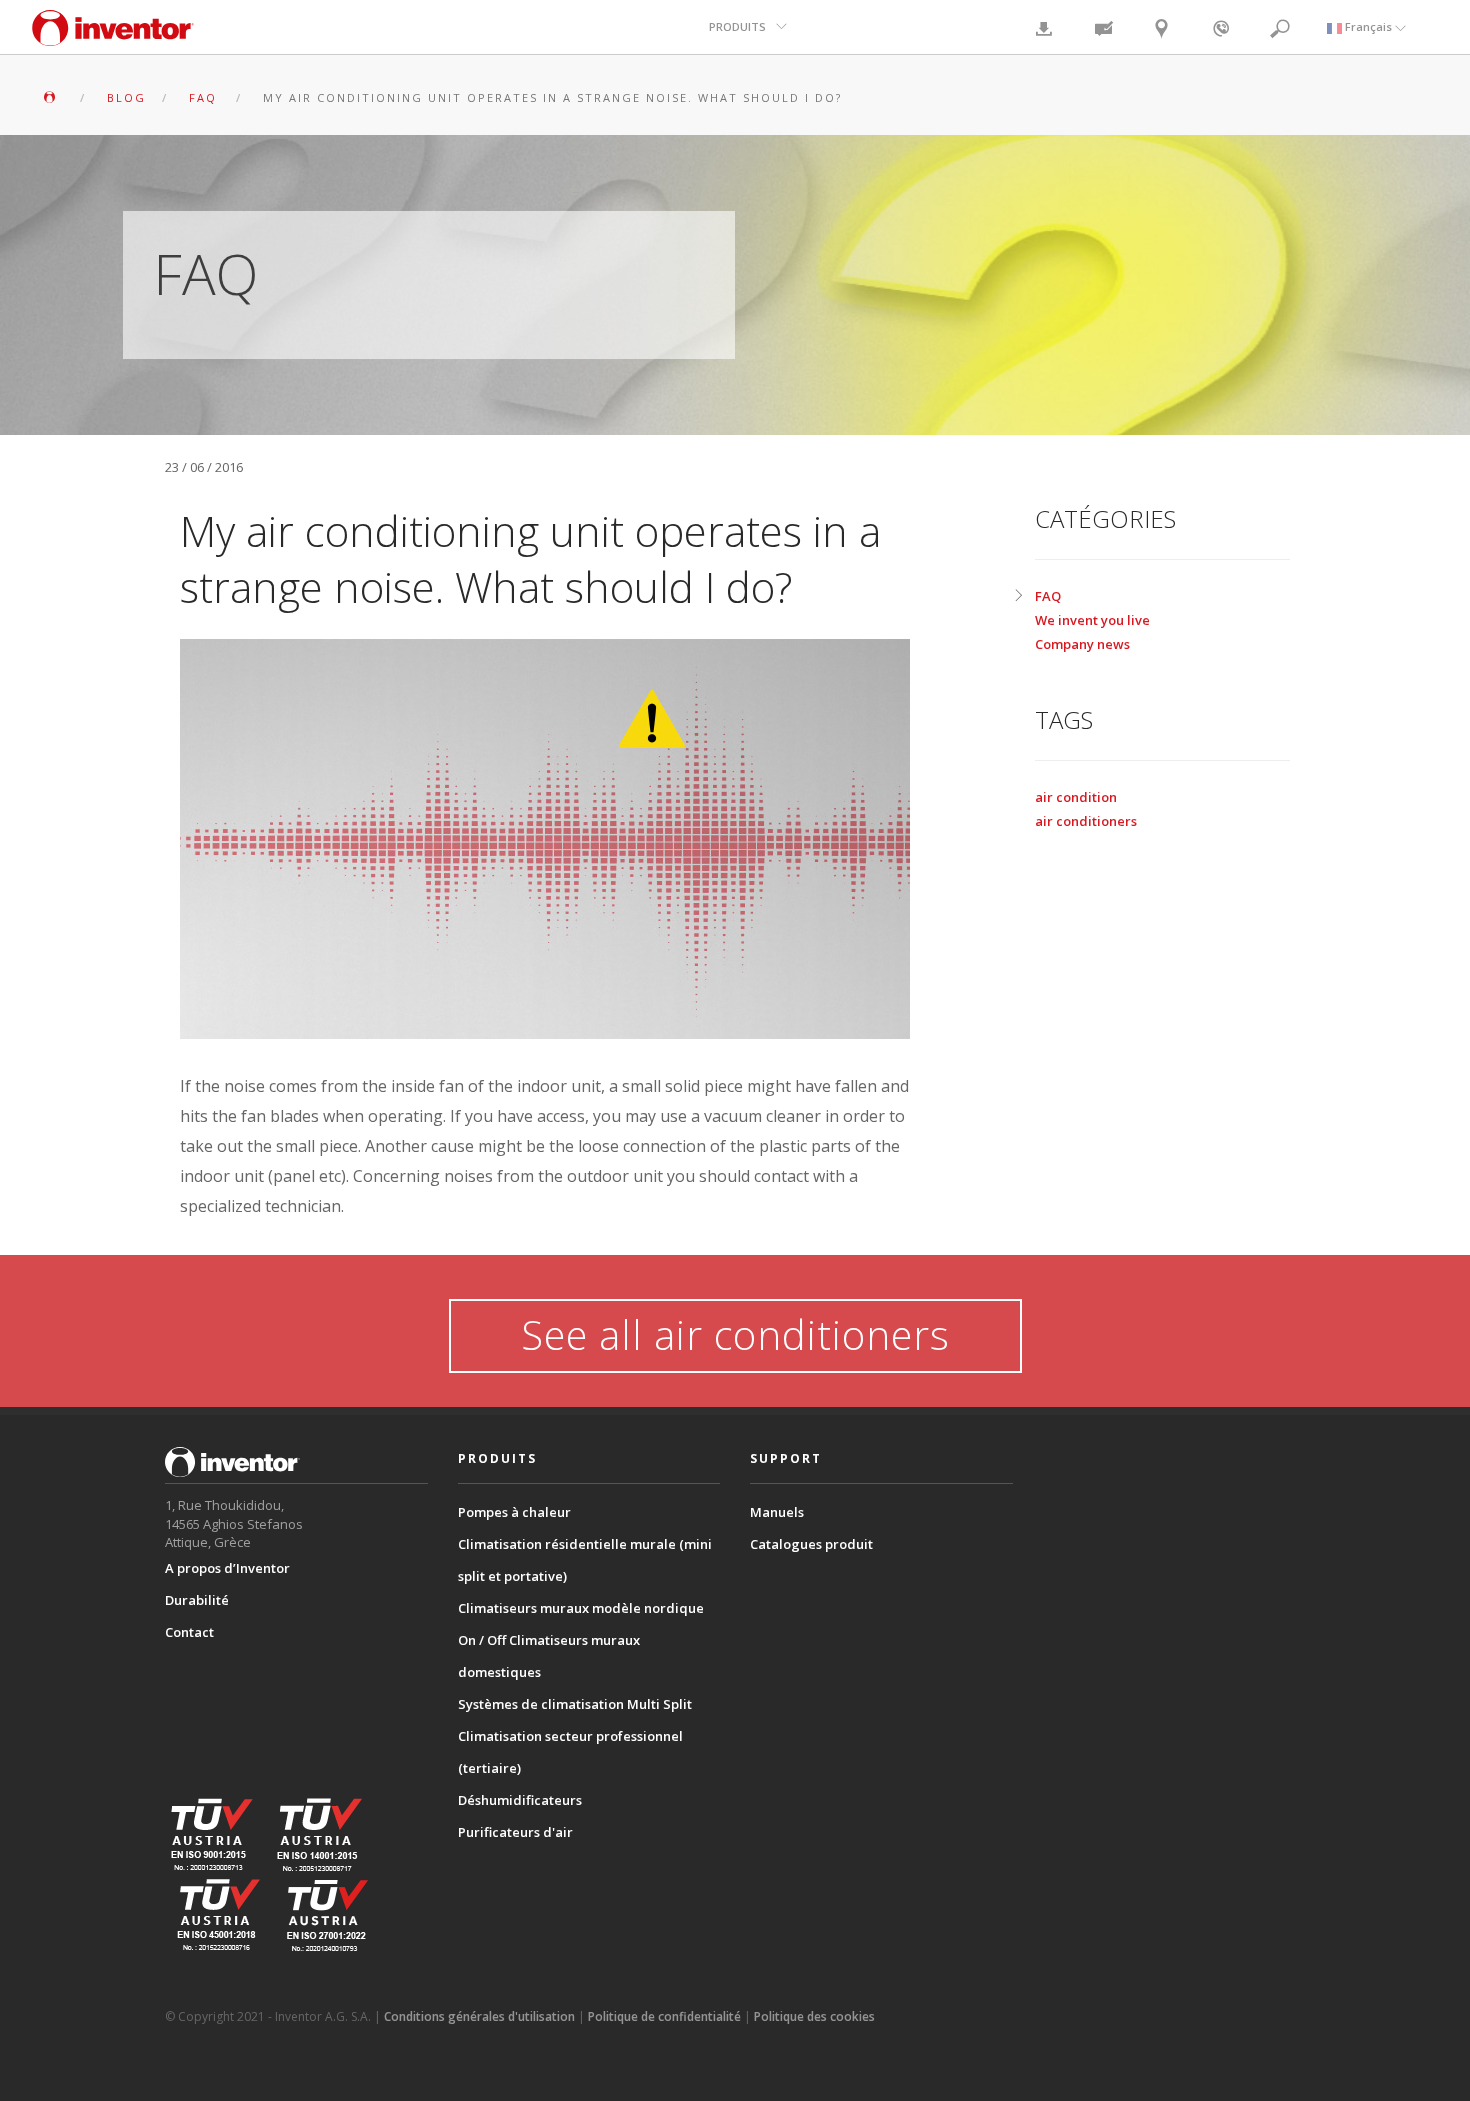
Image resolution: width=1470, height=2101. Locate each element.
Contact (189, 1632)
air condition (1076, 797)
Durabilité (197, 1600)
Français (1368, 26)
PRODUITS (737, 26)
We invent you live (1092, 620)
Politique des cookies (814, 2016)
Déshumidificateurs (520, 1800)
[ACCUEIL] (52, 97)
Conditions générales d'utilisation (479, 2016)
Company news (1082, 644)
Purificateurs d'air (515, 1832)
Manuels (777, 1512)
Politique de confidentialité (664, 2016)
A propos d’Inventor (227, 1568)
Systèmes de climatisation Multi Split (575, 1704)
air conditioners (1086, 821)
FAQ (1048, 596)
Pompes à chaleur (514, 1512)
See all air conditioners (735, 1334)
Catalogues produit (811, 1544)
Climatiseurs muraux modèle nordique (581, 1608)
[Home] (113, 37)
